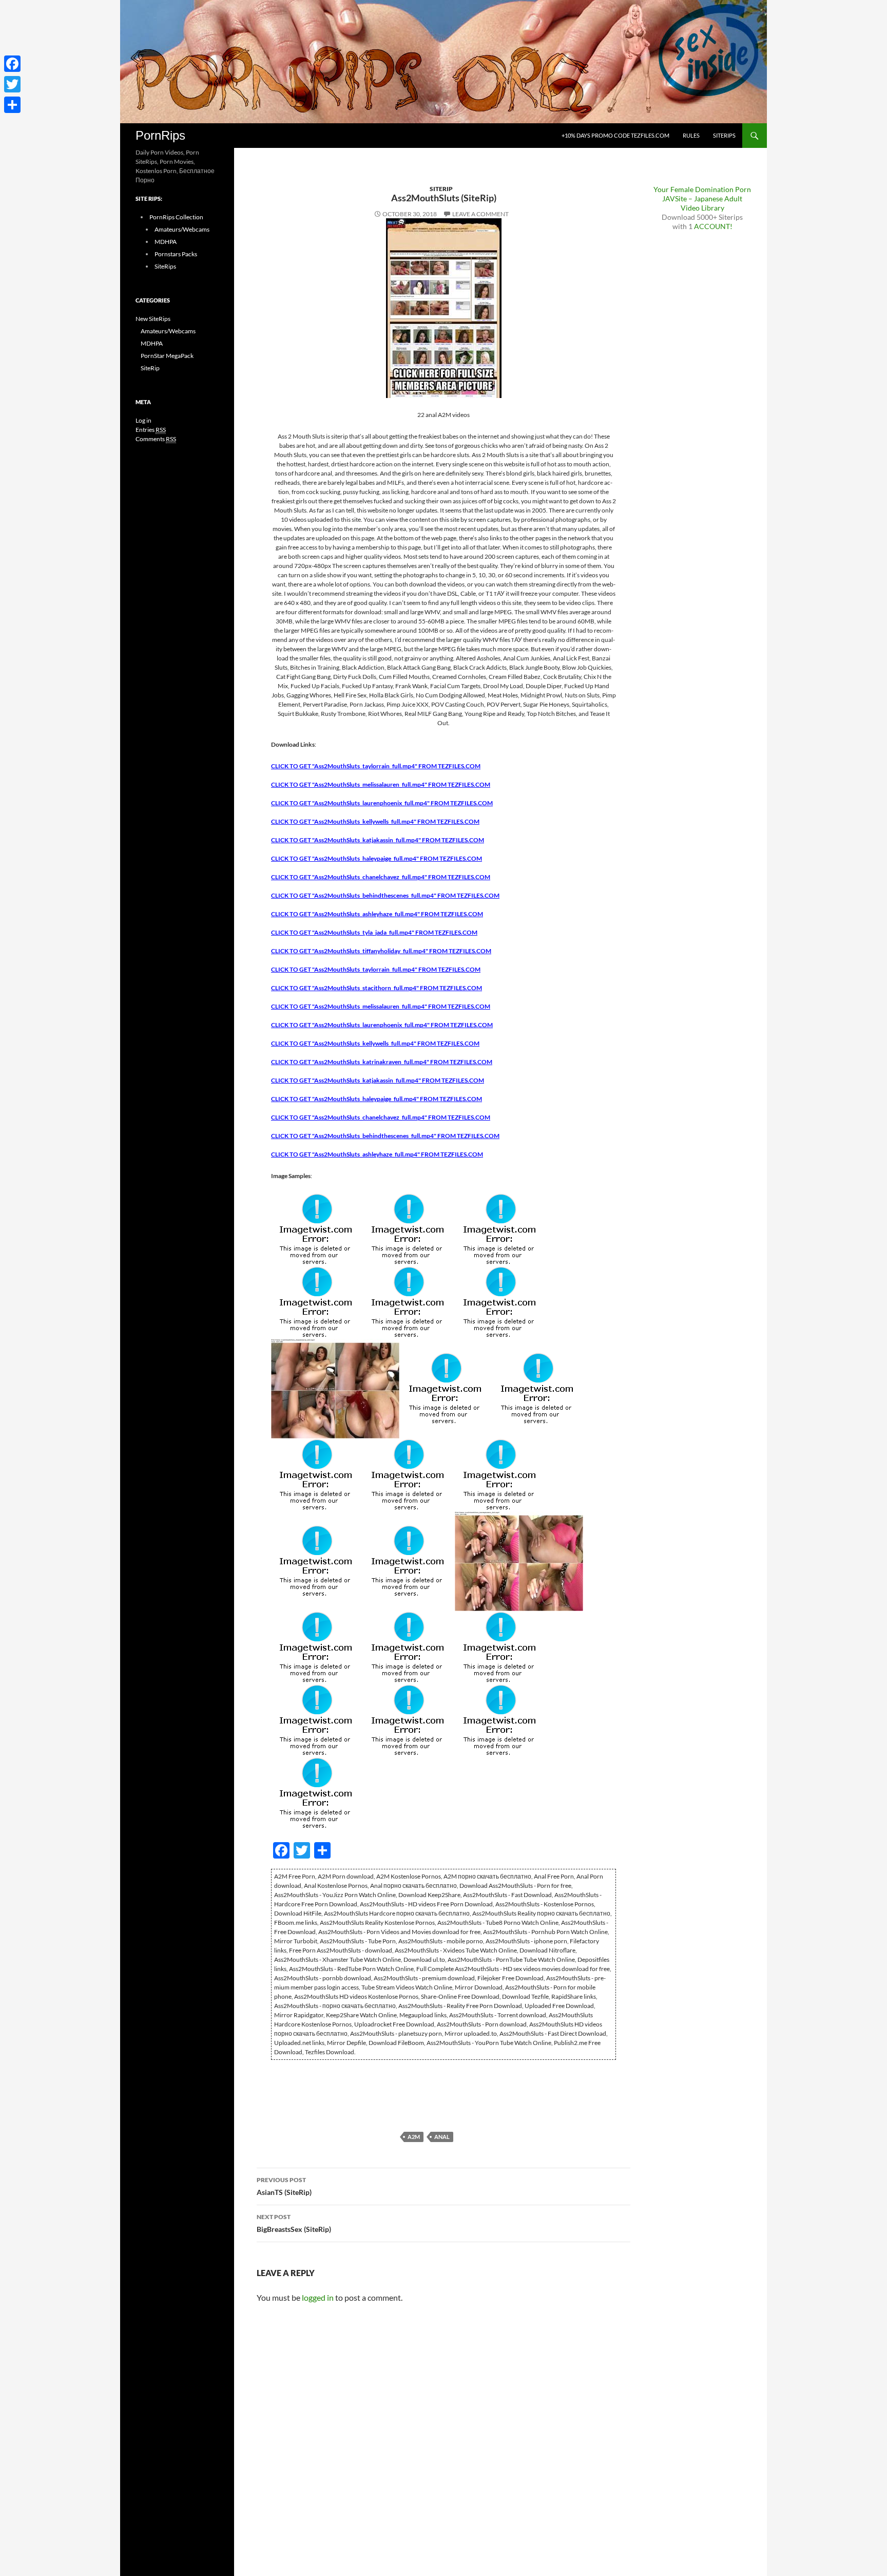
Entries (151, 430)
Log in (143, 420)
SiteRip (441, 189)
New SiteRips (153, 319)
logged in (318, 2297)
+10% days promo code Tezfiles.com (615, 135)
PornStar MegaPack (167, 356)
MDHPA (166, 242)
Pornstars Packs (176, 254)
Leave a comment (480, 214)
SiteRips (724, 135)
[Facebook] (12, 64)
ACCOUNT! (713, 226)
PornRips (160, 135)
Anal (442, 2137)
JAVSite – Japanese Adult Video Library (702, 203)
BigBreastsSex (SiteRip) (294, 2223)
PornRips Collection (176, 217)
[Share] (12, 105)
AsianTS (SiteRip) (284, 2186)
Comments (156, 439)
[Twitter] (12, 84)
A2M (414, 2137)
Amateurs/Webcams (182, 229)
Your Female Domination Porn (702, 189)
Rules (691, 135)
